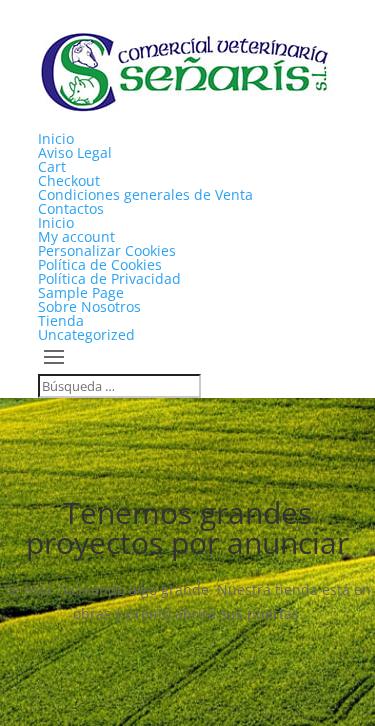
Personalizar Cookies (107, 250)
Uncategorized (86, 334)
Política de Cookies (100, 264)
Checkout (69, 180)
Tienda (61, 320)
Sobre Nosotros (89, 306)
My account (76, 236)
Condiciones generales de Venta (145, 194)
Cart (52, 166)
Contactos (71, 208)
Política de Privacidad (109, 278)
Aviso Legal (75, 152)
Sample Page (81, 292)
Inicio (56, 138)
